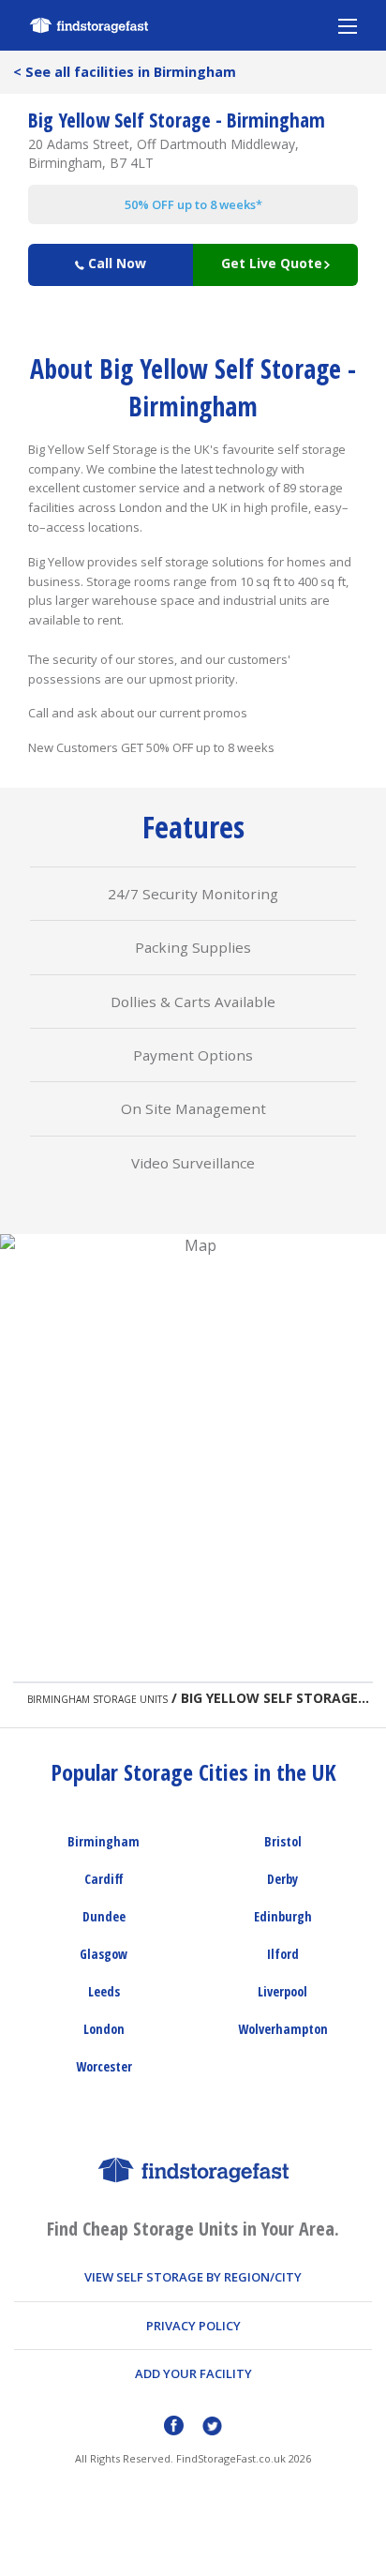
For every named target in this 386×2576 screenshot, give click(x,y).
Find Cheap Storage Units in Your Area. (193, 2229)
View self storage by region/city (193, 2277)
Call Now (115, 263)
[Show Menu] (348, 25)
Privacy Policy (193, 2326)
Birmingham (104, 1841)
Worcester (104, 2066)
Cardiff (104, 1879)
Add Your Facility (193, 2373)
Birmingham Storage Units (97, 1699)
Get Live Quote (272, 263)
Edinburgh (283, 1916)
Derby (282, 1879)
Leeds (104, 1991)
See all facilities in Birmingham (125, 72)
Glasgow (104, 1954)
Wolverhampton (283, 2029)
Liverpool (282, 1991)
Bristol (283, 1841)
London (104, 2029)
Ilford (283, 1954)
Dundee (104, 1916)
